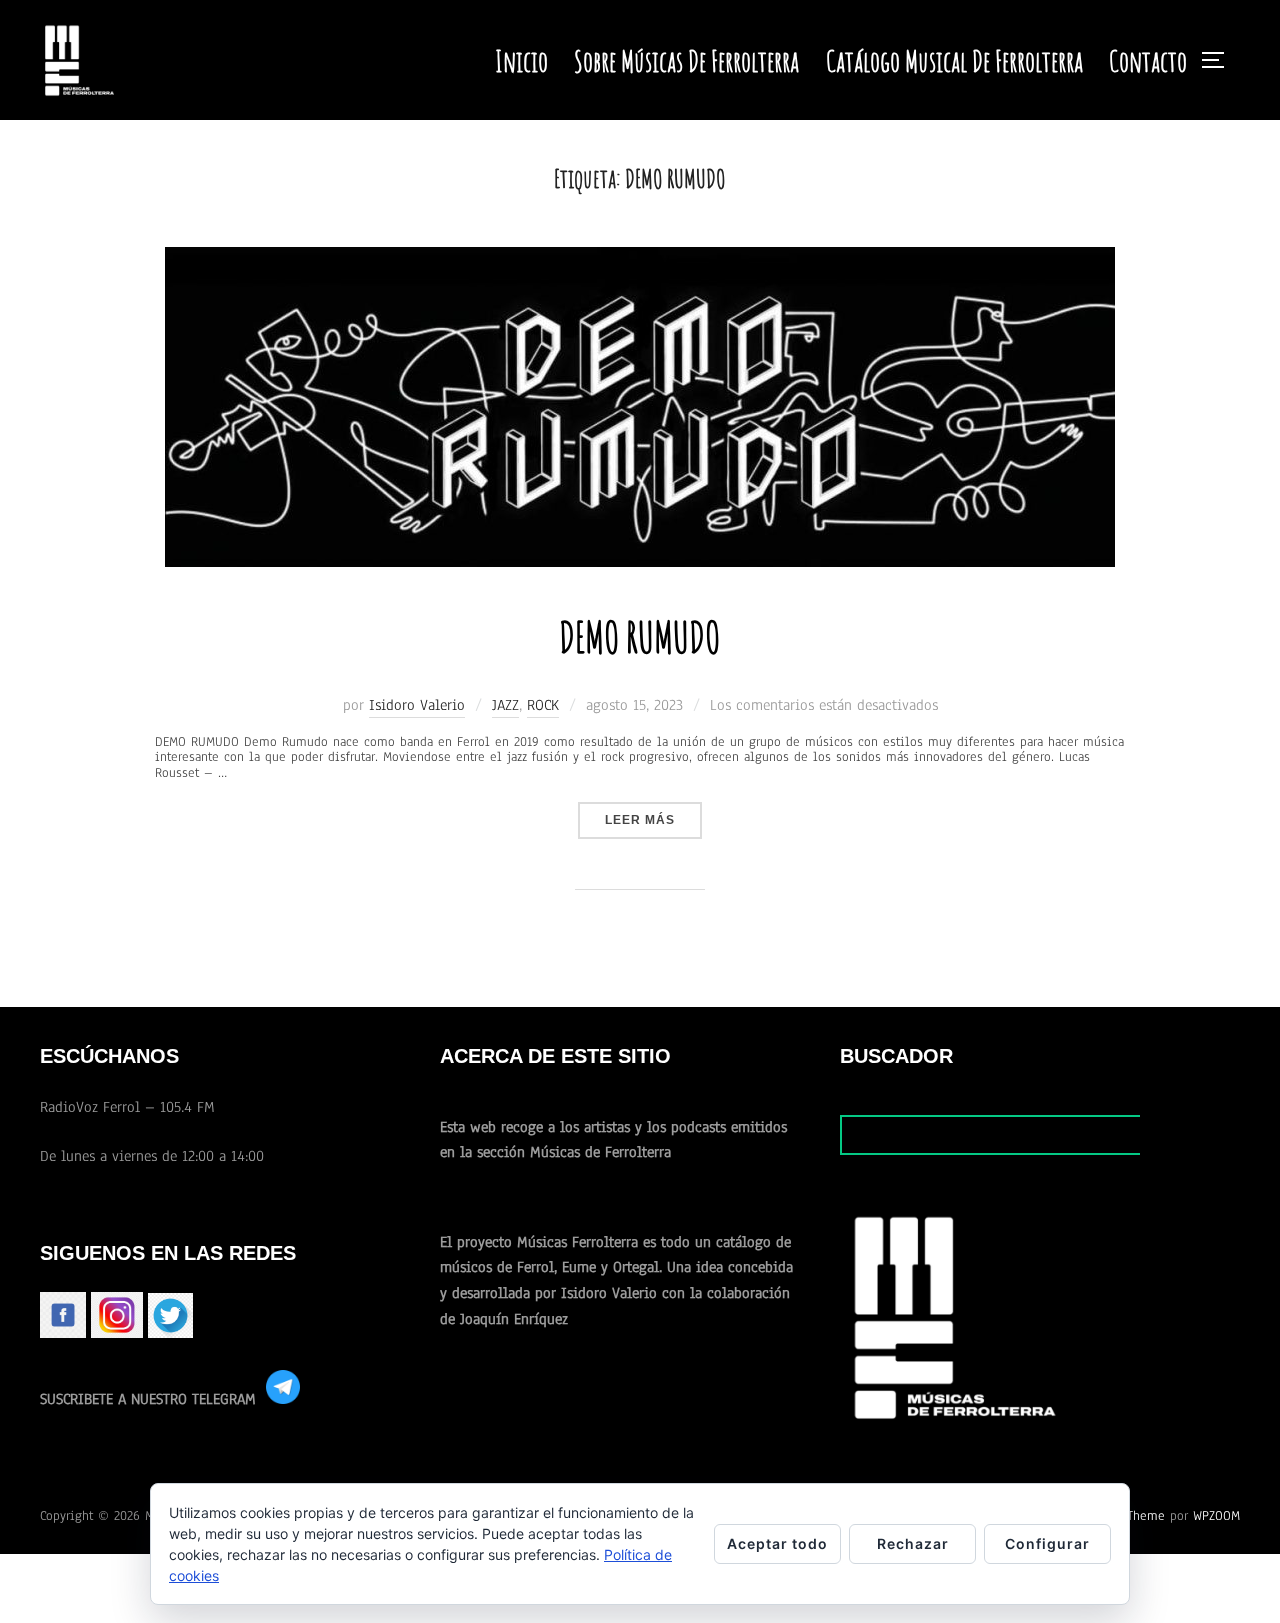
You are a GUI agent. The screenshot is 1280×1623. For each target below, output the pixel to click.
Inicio (521, 61)
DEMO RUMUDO (639, 636)
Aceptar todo (777, 1543)
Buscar (1189, 1134)
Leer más (653, 820)
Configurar (1047, 1543)
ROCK (543, 705)
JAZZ (505, 705)
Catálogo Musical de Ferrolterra (954, 61)
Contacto (1148, 61)
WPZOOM (1216, 1516)
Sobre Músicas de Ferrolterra (686, 61)
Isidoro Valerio (417, 705)
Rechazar (913, 1543)
